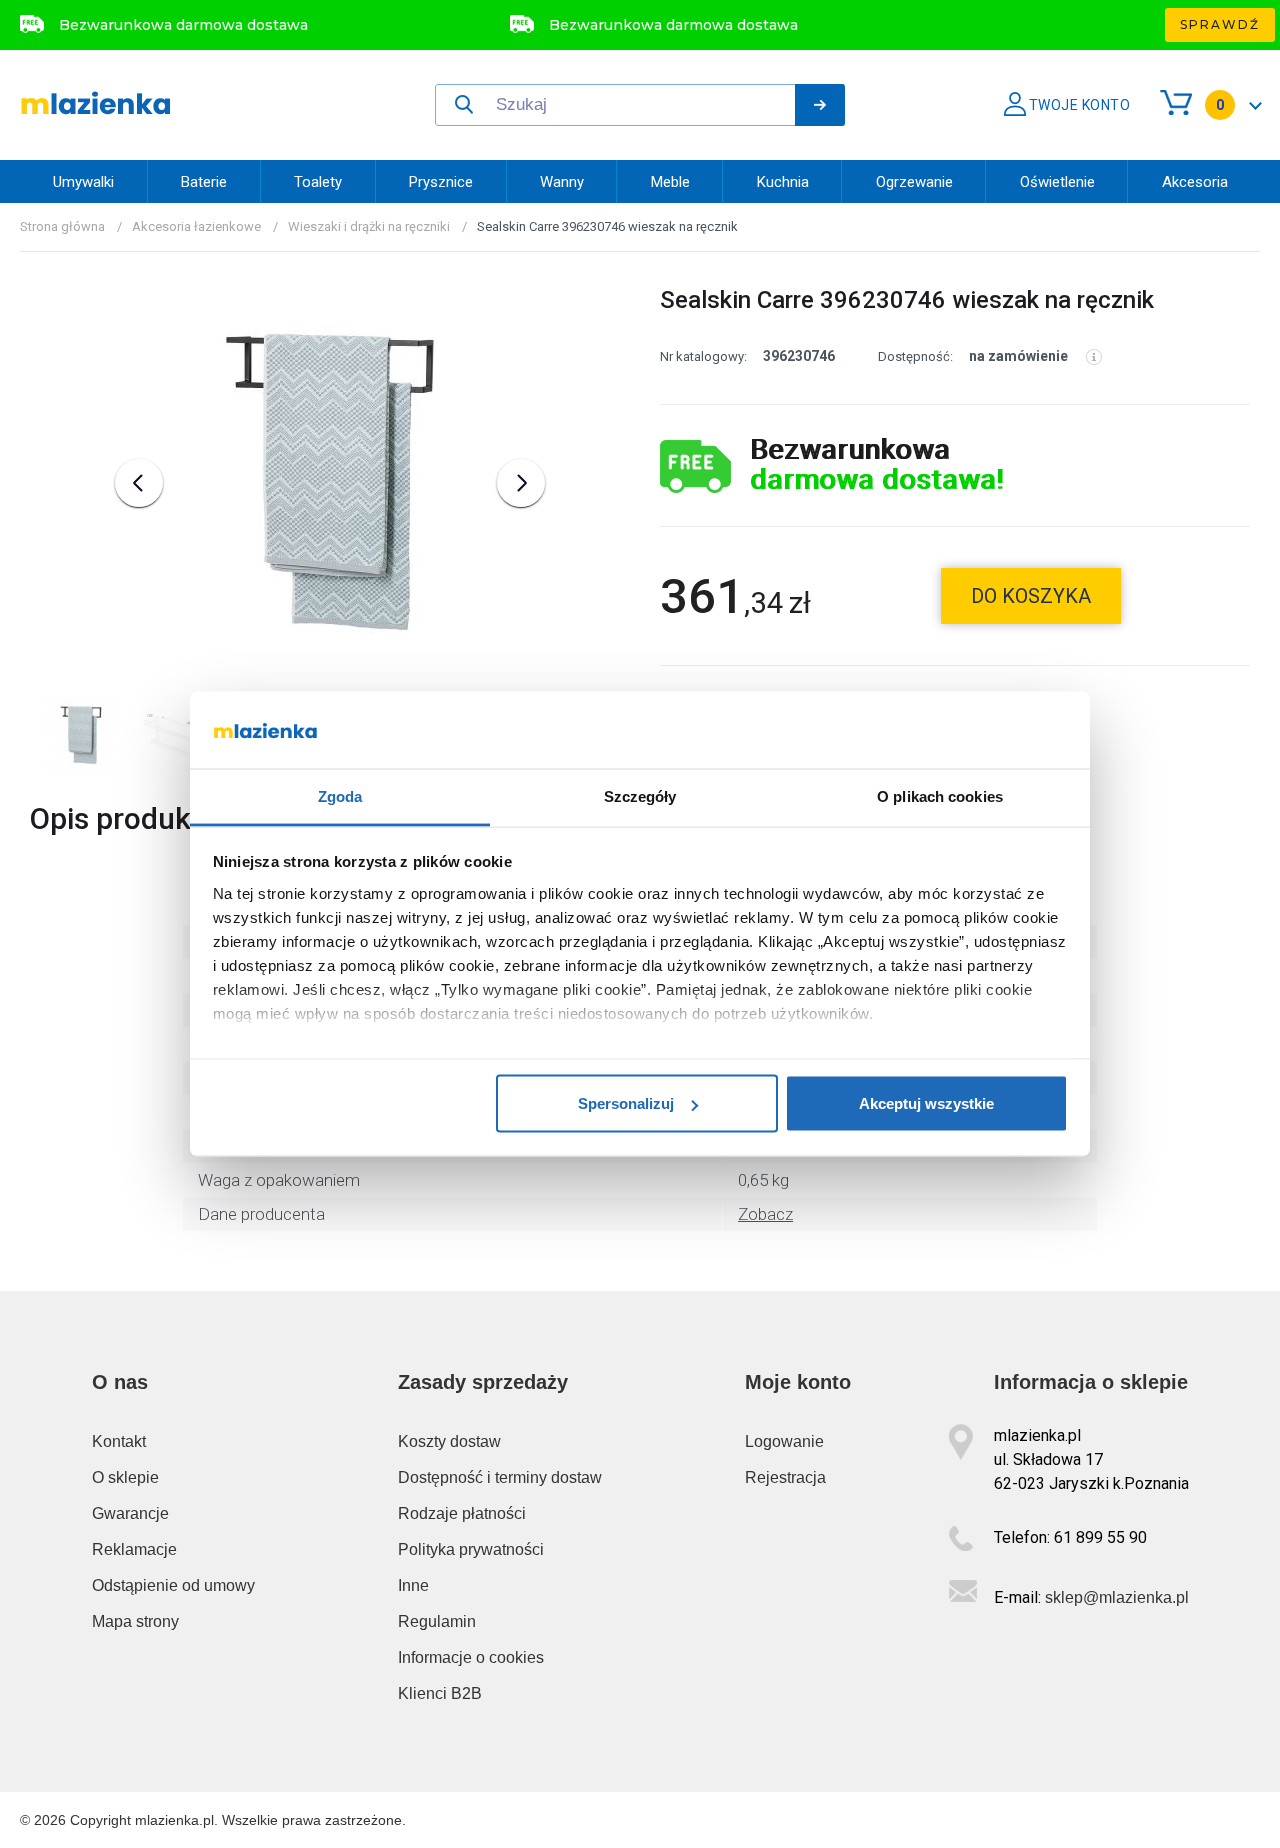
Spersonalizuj (626, 1103)
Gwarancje (130, 1513)
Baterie (204, 182)
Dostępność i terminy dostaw (500, 1477)
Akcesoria (1195, 182)
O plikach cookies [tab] (940, 795)
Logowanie (784, 1441)
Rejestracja (785, 1477)
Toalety (318, 182)
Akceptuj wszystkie (926, 1103)
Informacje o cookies (471, 1657)
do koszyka (1031, 596)
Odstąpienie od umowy (173, 1585)
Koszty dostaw (449, 1441)
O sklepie (125, 1477)
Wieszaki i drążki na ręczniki (369, 226)
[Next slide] (521, 483)
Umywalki (83, 182)
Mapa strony (135, 1621)
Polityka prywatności (471, 1549)
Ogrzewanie (914, 182)
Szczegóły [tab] (640, 795)
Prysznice (441, 182)
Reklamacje (134, 1549)
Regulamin (437, 1621)
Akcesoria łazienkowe (196, 226)
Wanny (562, 182)
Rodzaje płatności (462, 1513)
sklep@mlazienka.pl (1117, 1597)
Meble (670, 182)
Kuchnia (783, 182)
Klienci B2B (440, 1693)
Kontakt (119, 1441)
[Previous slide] (139, 483)
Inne (413, 1585)
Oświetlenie (1057, 182)
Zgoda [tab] (340, 795)
